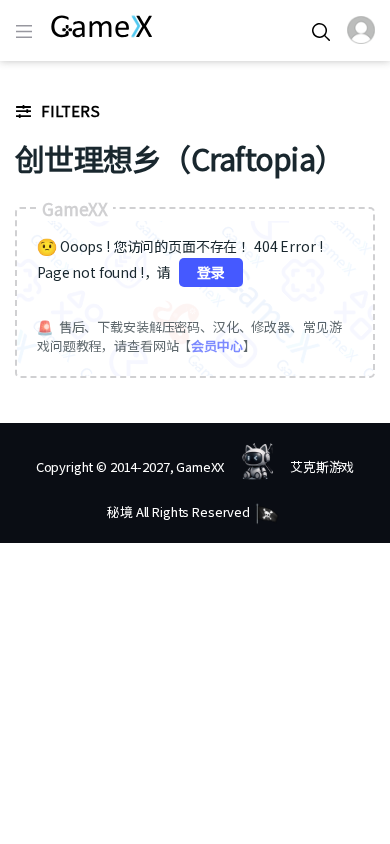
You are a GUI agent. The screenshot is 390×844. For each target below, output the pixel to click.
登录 (211, 272)
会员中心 (216, 345)
